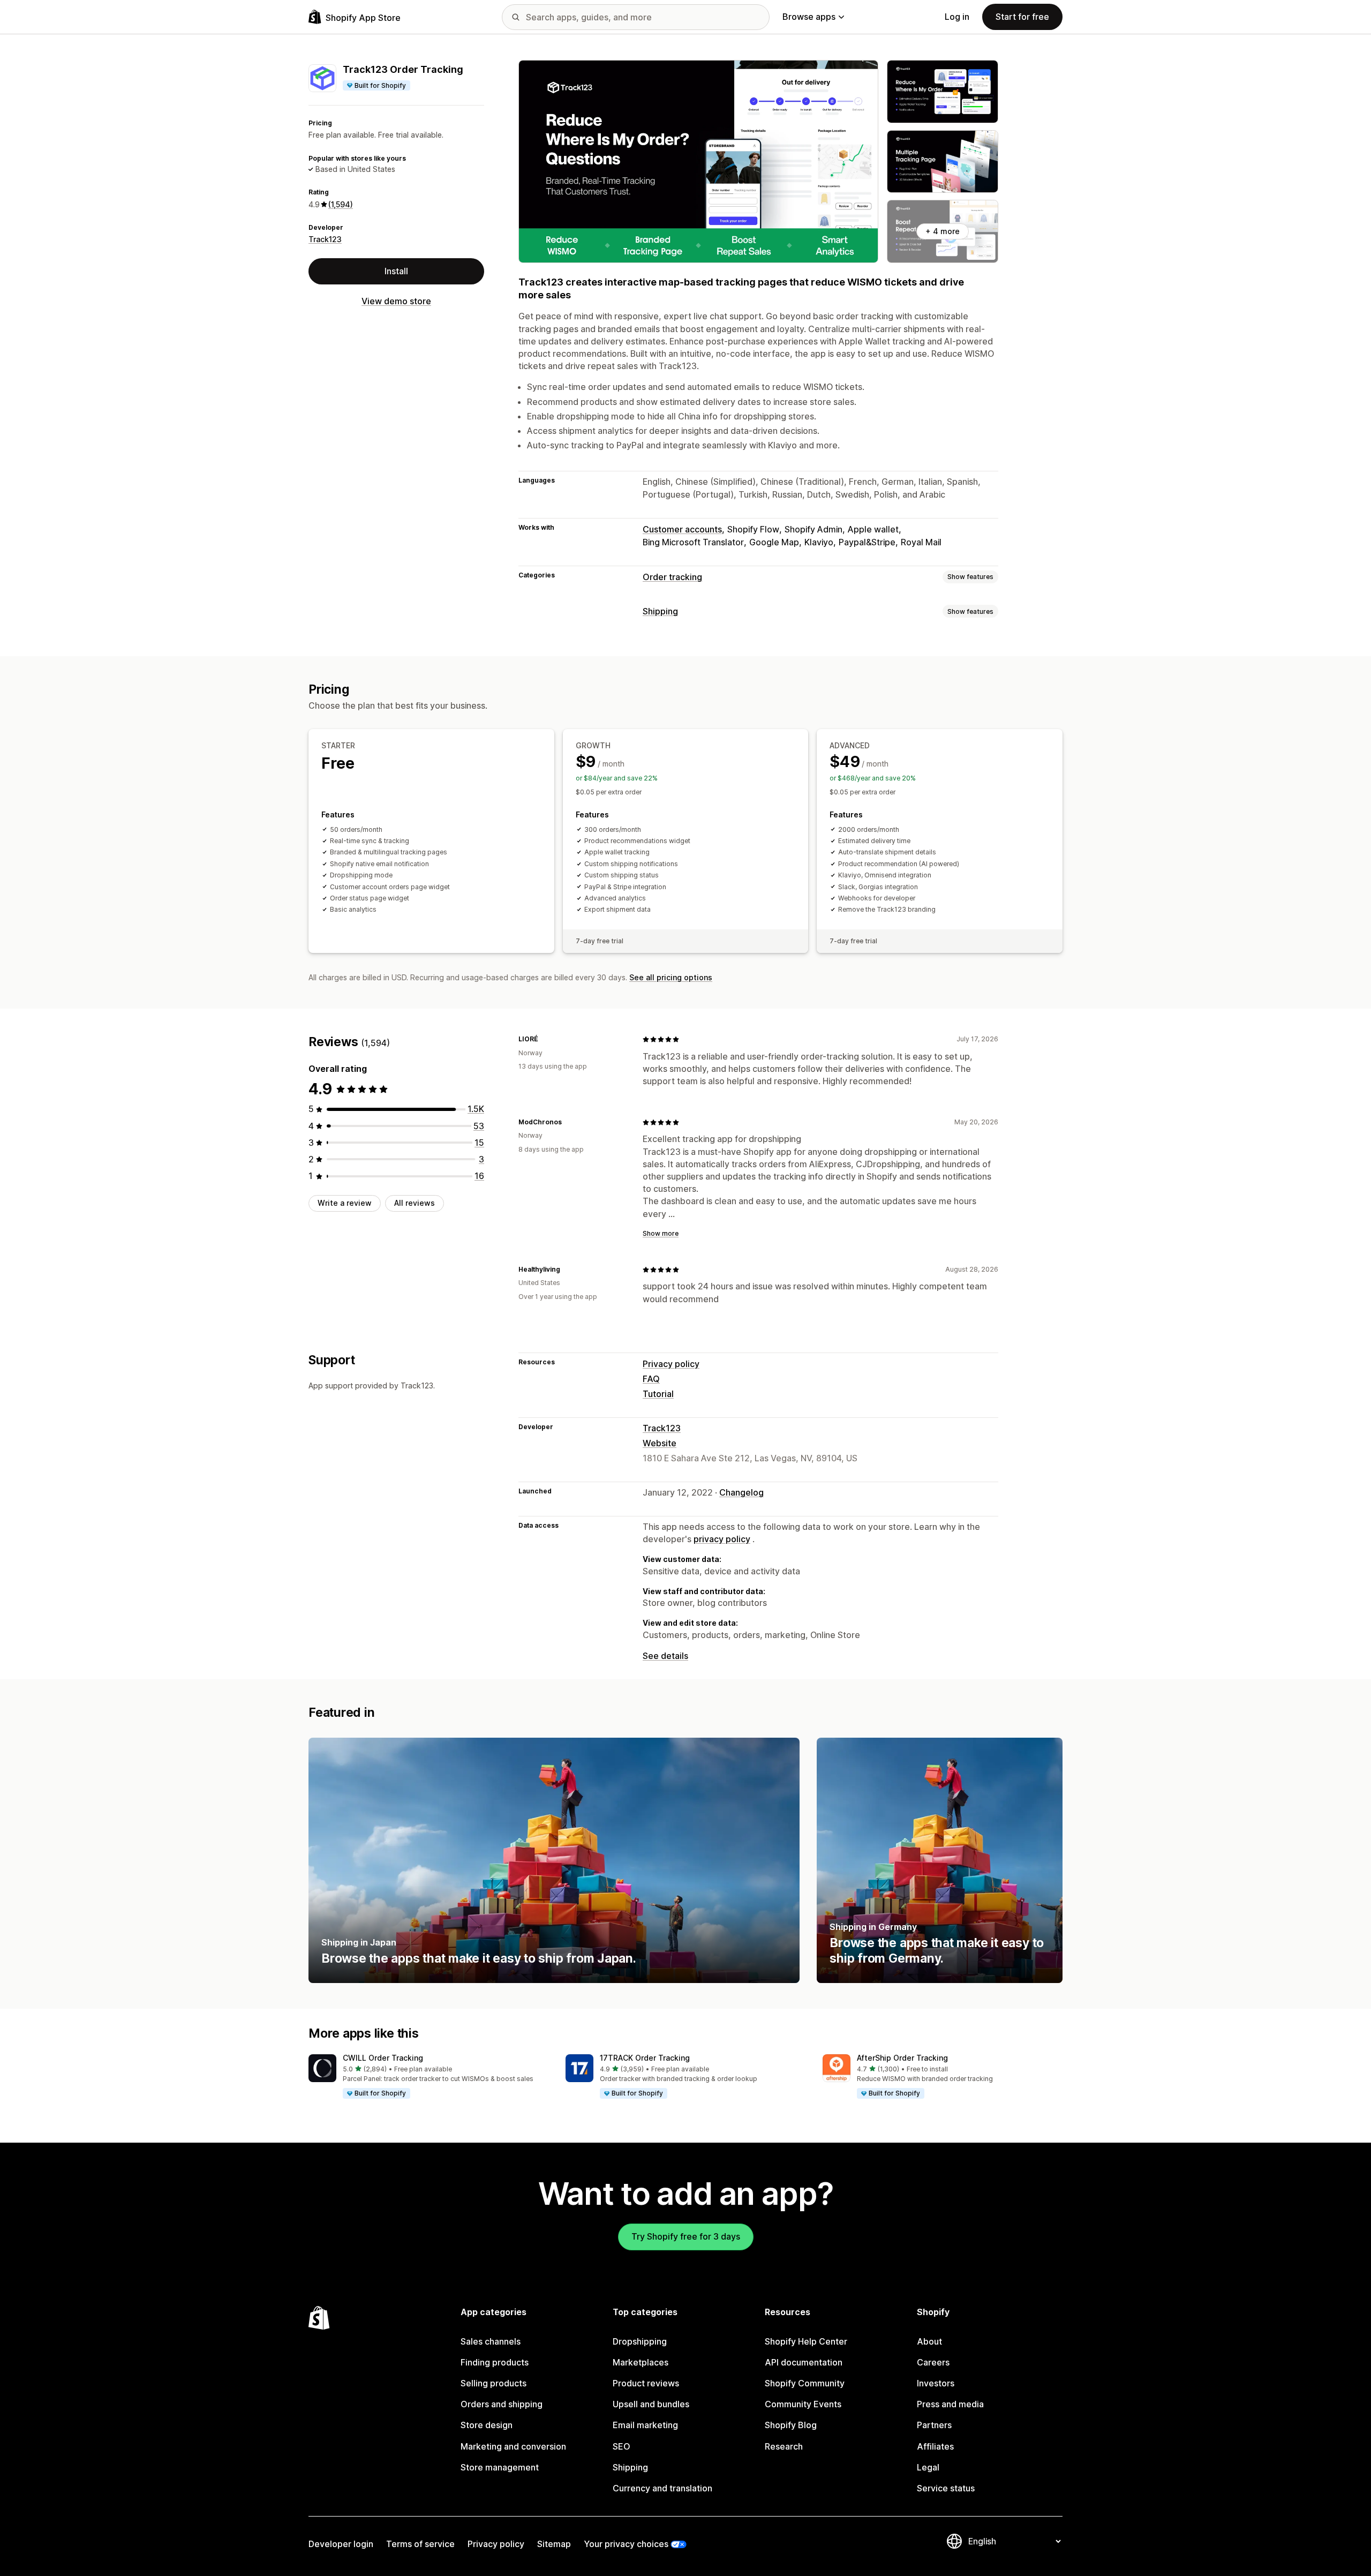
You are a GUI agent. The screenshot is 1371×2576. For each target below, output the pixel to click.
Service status (946, 2488)
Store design (487, 2425)
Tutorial (658, 1394)
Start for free (1022, 17)
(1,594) (341, 204)
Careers (933, 2362)
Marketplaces (641, 2362)
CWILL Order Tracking (383, 2058)
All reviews (415, 1203)
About (929, 2341)
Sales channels (491, 2341)
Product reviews (646, 2383)
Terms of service (420, 2544)
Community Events (803, 2404)
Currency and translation (662, 2488)
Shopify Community (805, 2383)
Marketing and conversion (513, 2446)
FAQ (651, 1379)
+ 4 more (943, 231)
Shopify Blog (791, 2425)
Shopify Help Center (806, 2341)
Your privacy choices (626, 2544)
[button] (428, 2077)
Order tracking (672, 577)
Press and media (950, 2404)
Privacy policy (671, 1364)
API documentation (804, 2362)
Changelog (741, 1492)
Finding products (495, 2362)
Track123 (325, 239)
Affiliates (935, 2446)
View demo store (396, 301)
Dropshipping (640, 2341)
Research (784, 2446)
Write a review (345, 1203)
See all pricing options (671, 977)
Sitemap (554, 2544)
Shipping (660, 611)
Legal (928, 2467)
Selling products (494, 2383)
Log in (957, 17)
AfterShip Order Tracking (902, 2058)
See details (665, 1656)
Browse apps (809, 17)
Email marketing (645, 2425)
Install (396, 271)
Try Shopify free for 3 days (686, 2236)
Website (660, 1443)
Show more (661, 1233)
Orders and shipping (502, 2404)
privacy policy (722, 1539)
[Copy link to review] (545, 1039)
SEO (622, 2446)
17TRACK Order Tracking (645, 2058)
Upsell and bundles (651, 2404)
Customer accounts (682, 529)
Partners (934, 2425)
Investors (936, 2383)
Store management (500, 2467)
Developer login (341, 2544)
